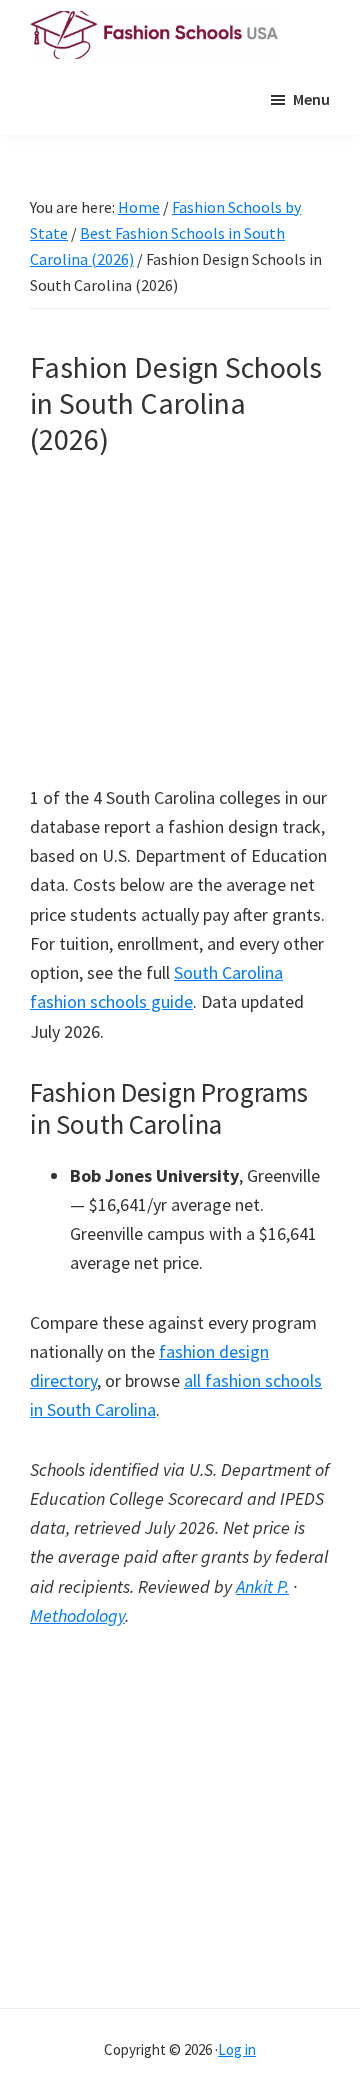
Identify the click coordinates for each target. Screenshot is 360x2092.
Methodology (77, 1615)
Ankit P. (262, 1586)
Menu (311, 99)
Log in (237, 2049)
